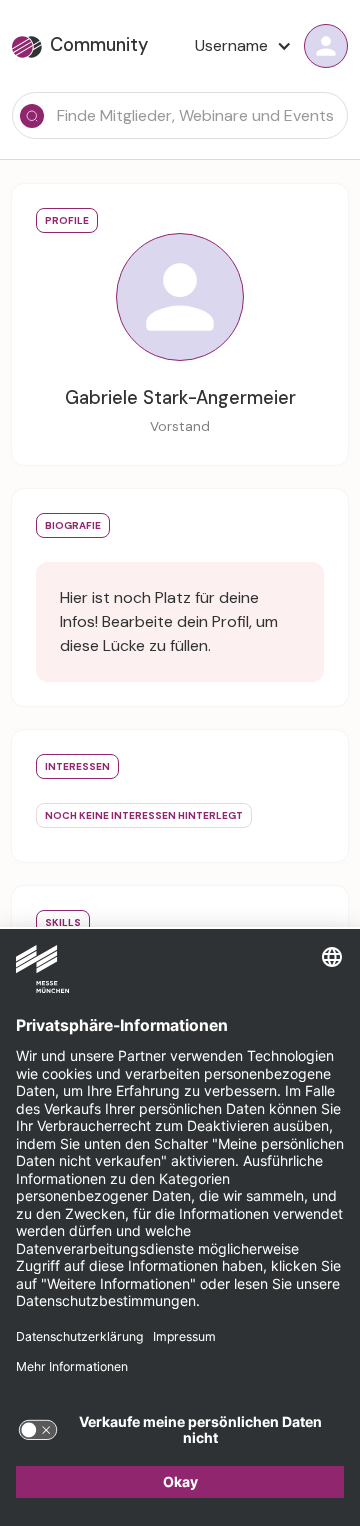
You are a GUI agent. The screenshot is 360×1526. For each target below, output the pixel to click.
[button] (237, 46)
